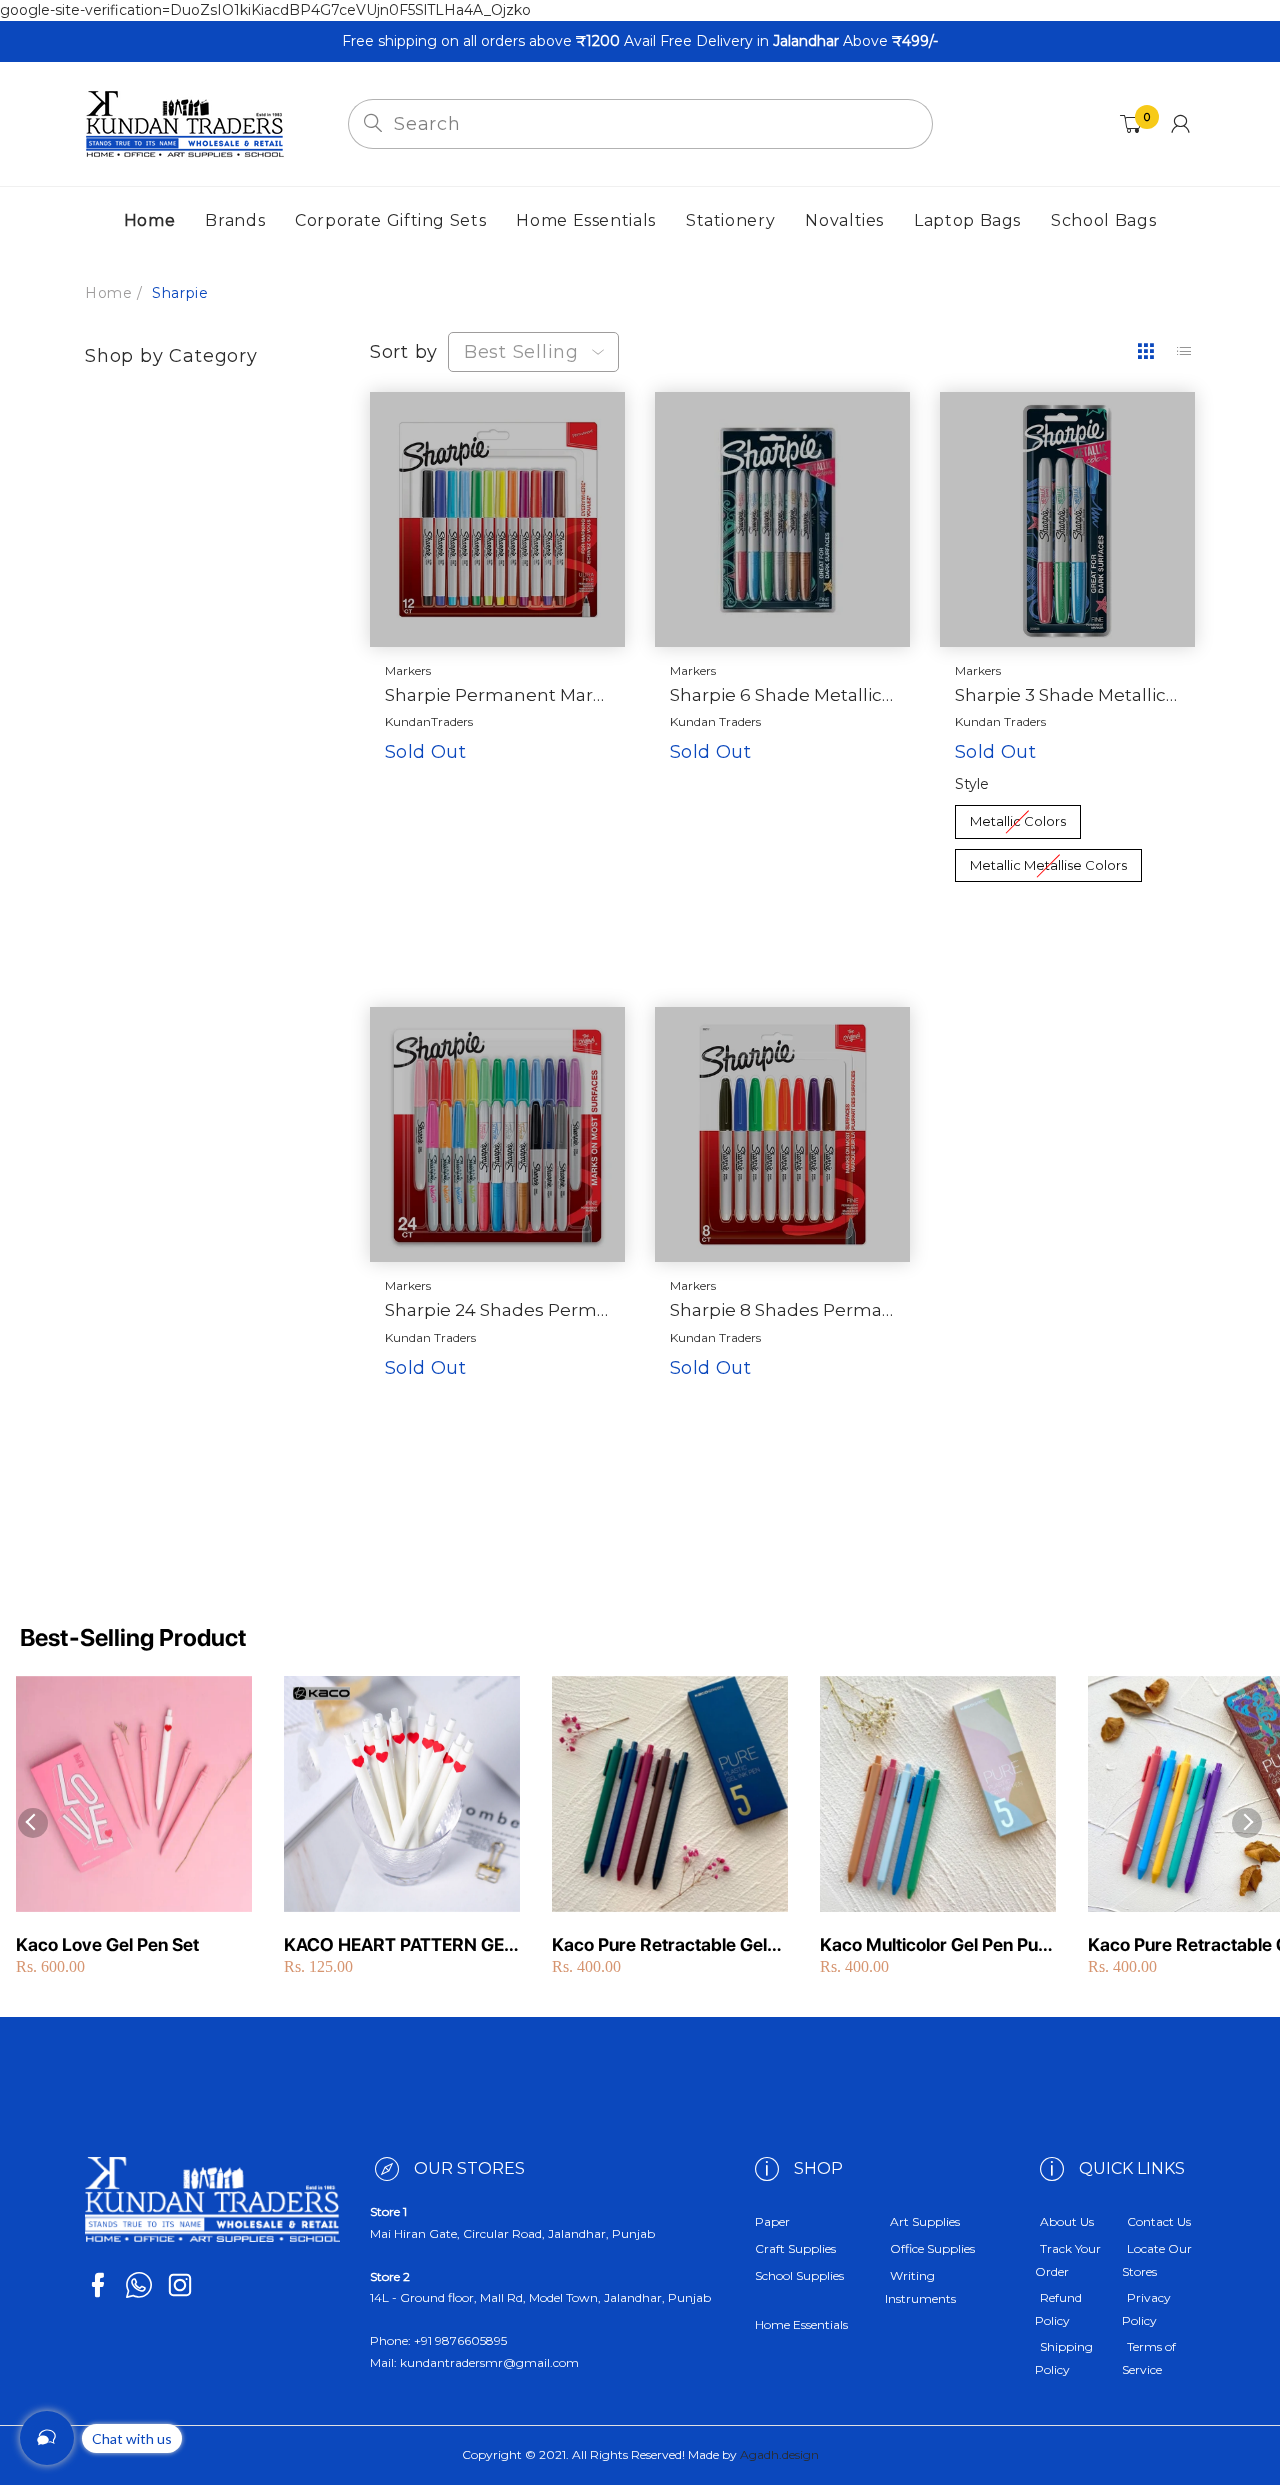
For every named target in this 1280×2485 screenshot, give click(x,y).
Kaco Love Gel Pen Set (107, 1944)
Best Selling (521, 352)
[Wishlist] (539, 849)
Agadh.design (779, 2454)
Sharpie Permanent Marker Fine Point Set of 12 (497, 695)
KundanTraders (429, 721)
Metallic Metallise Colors (1048, 861)
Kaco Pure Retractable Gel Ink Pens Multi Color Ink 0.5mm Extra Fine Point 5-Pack (659, 1945)
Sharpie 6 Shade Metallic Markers (782, 695)
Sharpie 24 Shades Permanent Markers (497, 1310)
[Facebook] (98, 2285)
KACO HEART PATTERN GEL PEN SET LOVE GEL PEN (399, 1945)
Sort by (404, 352)
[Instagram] (180, 2285)
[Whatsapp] (139, 2285)
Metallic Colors (1017, 817)
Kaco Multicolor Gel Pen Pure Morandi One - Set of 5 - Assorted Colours (937, 1945)
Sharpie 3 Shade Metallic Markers (1067, 695)
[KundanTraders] (185, 123)
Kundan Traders (715, 721)
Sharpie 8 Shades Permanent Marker (782, 1310)
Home (108, 293)
